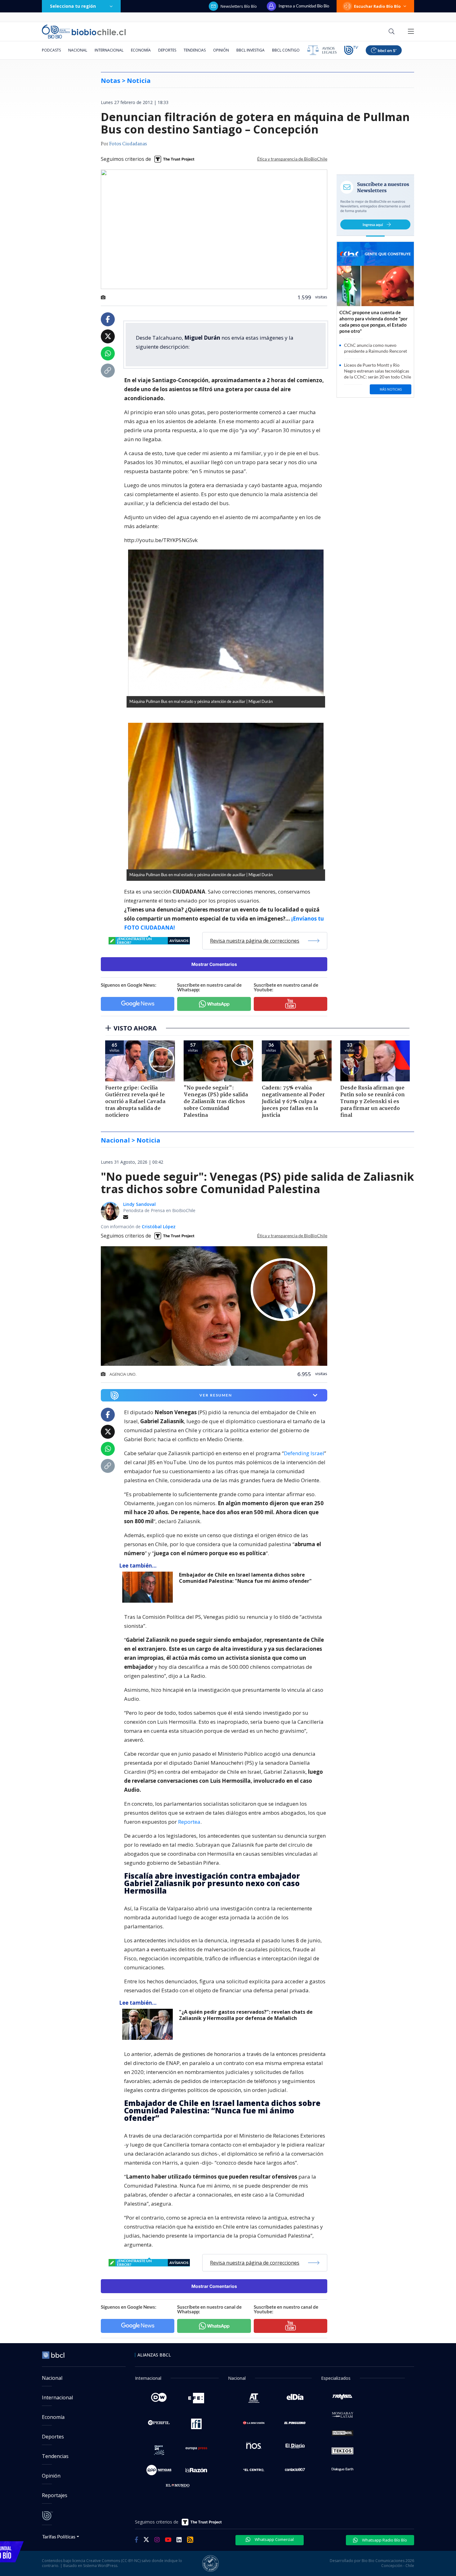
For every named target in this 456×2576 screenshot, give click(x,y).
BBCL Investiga (250, 50)
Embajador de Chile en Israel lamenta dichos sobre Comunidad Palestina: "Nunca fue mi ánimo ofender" (245, 1578)
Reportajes (55, 2495)
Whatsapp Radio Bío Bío (384, 2540)
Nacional (78, 50)
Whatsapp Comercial (274, 2539)
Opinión (221, 50)
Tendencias (195, 50)
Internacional (109, 50)
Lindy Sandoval (139, 1204)
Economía (141, 50)
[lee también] (149, 1587)
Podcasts (51, 50)
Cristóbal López (159, 1227)
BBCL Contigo (286, 50)
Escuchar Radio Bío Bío (377, 6)
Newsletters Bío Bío (239, 6)
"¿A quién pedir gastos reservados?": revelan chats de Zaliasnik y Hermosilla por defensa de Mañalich (246, 2015)
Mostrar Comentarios (214, 964)
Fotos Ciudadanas (128, 144)
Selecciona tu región (73, 6)
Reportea (189, 1822)
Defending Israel (304, 1453)
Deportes (167, 50)
